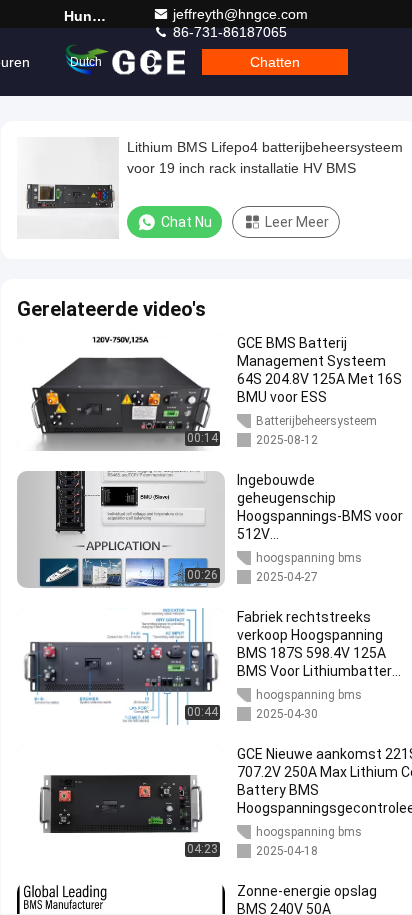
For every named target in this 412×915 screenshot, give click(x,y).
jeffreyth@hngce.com (240, 14)
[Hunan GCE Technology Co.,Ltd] (127, 62)
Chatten (275, 62)
